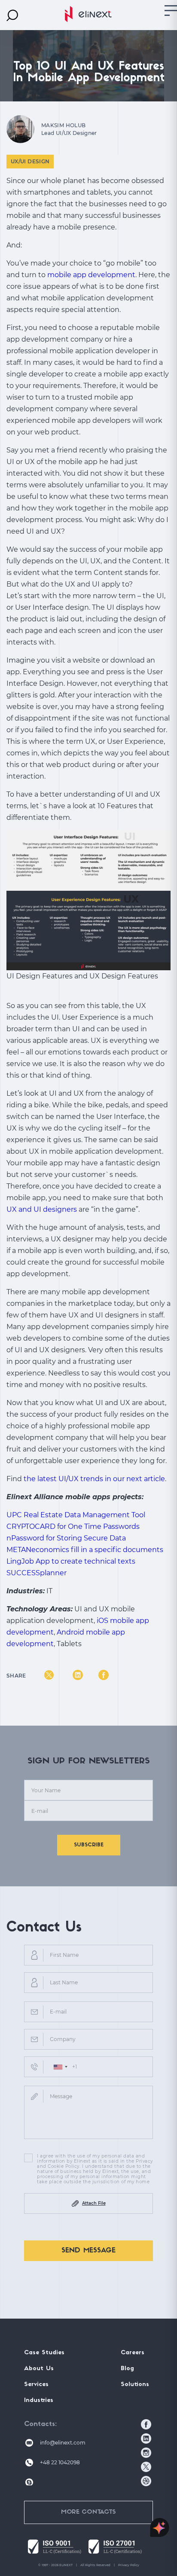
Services (36, 2385)
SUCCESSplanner (37, 1573)
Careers (133, 2353)
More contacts (88, 2512)
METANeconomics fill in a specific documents (85, 1550)
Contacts (40, 2424)
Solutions (135, 2385)
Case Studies (44, 2353)
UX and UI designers (42, 1209)
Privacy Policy (129, 2565)
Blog (127, 2369)
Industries (39, 2400)
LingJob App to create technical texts (71, 1561)
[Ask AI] (160, 2528)
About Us (39, 2369)
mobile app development (91, 275)
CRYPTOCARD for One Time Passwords (73, 1526)
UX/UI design (30, 161)
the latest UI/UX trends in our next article (94, 1479)
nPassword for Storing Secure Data (66, 1538)
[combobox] (60, 2067)
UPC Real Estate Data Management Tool (76, 1515)
